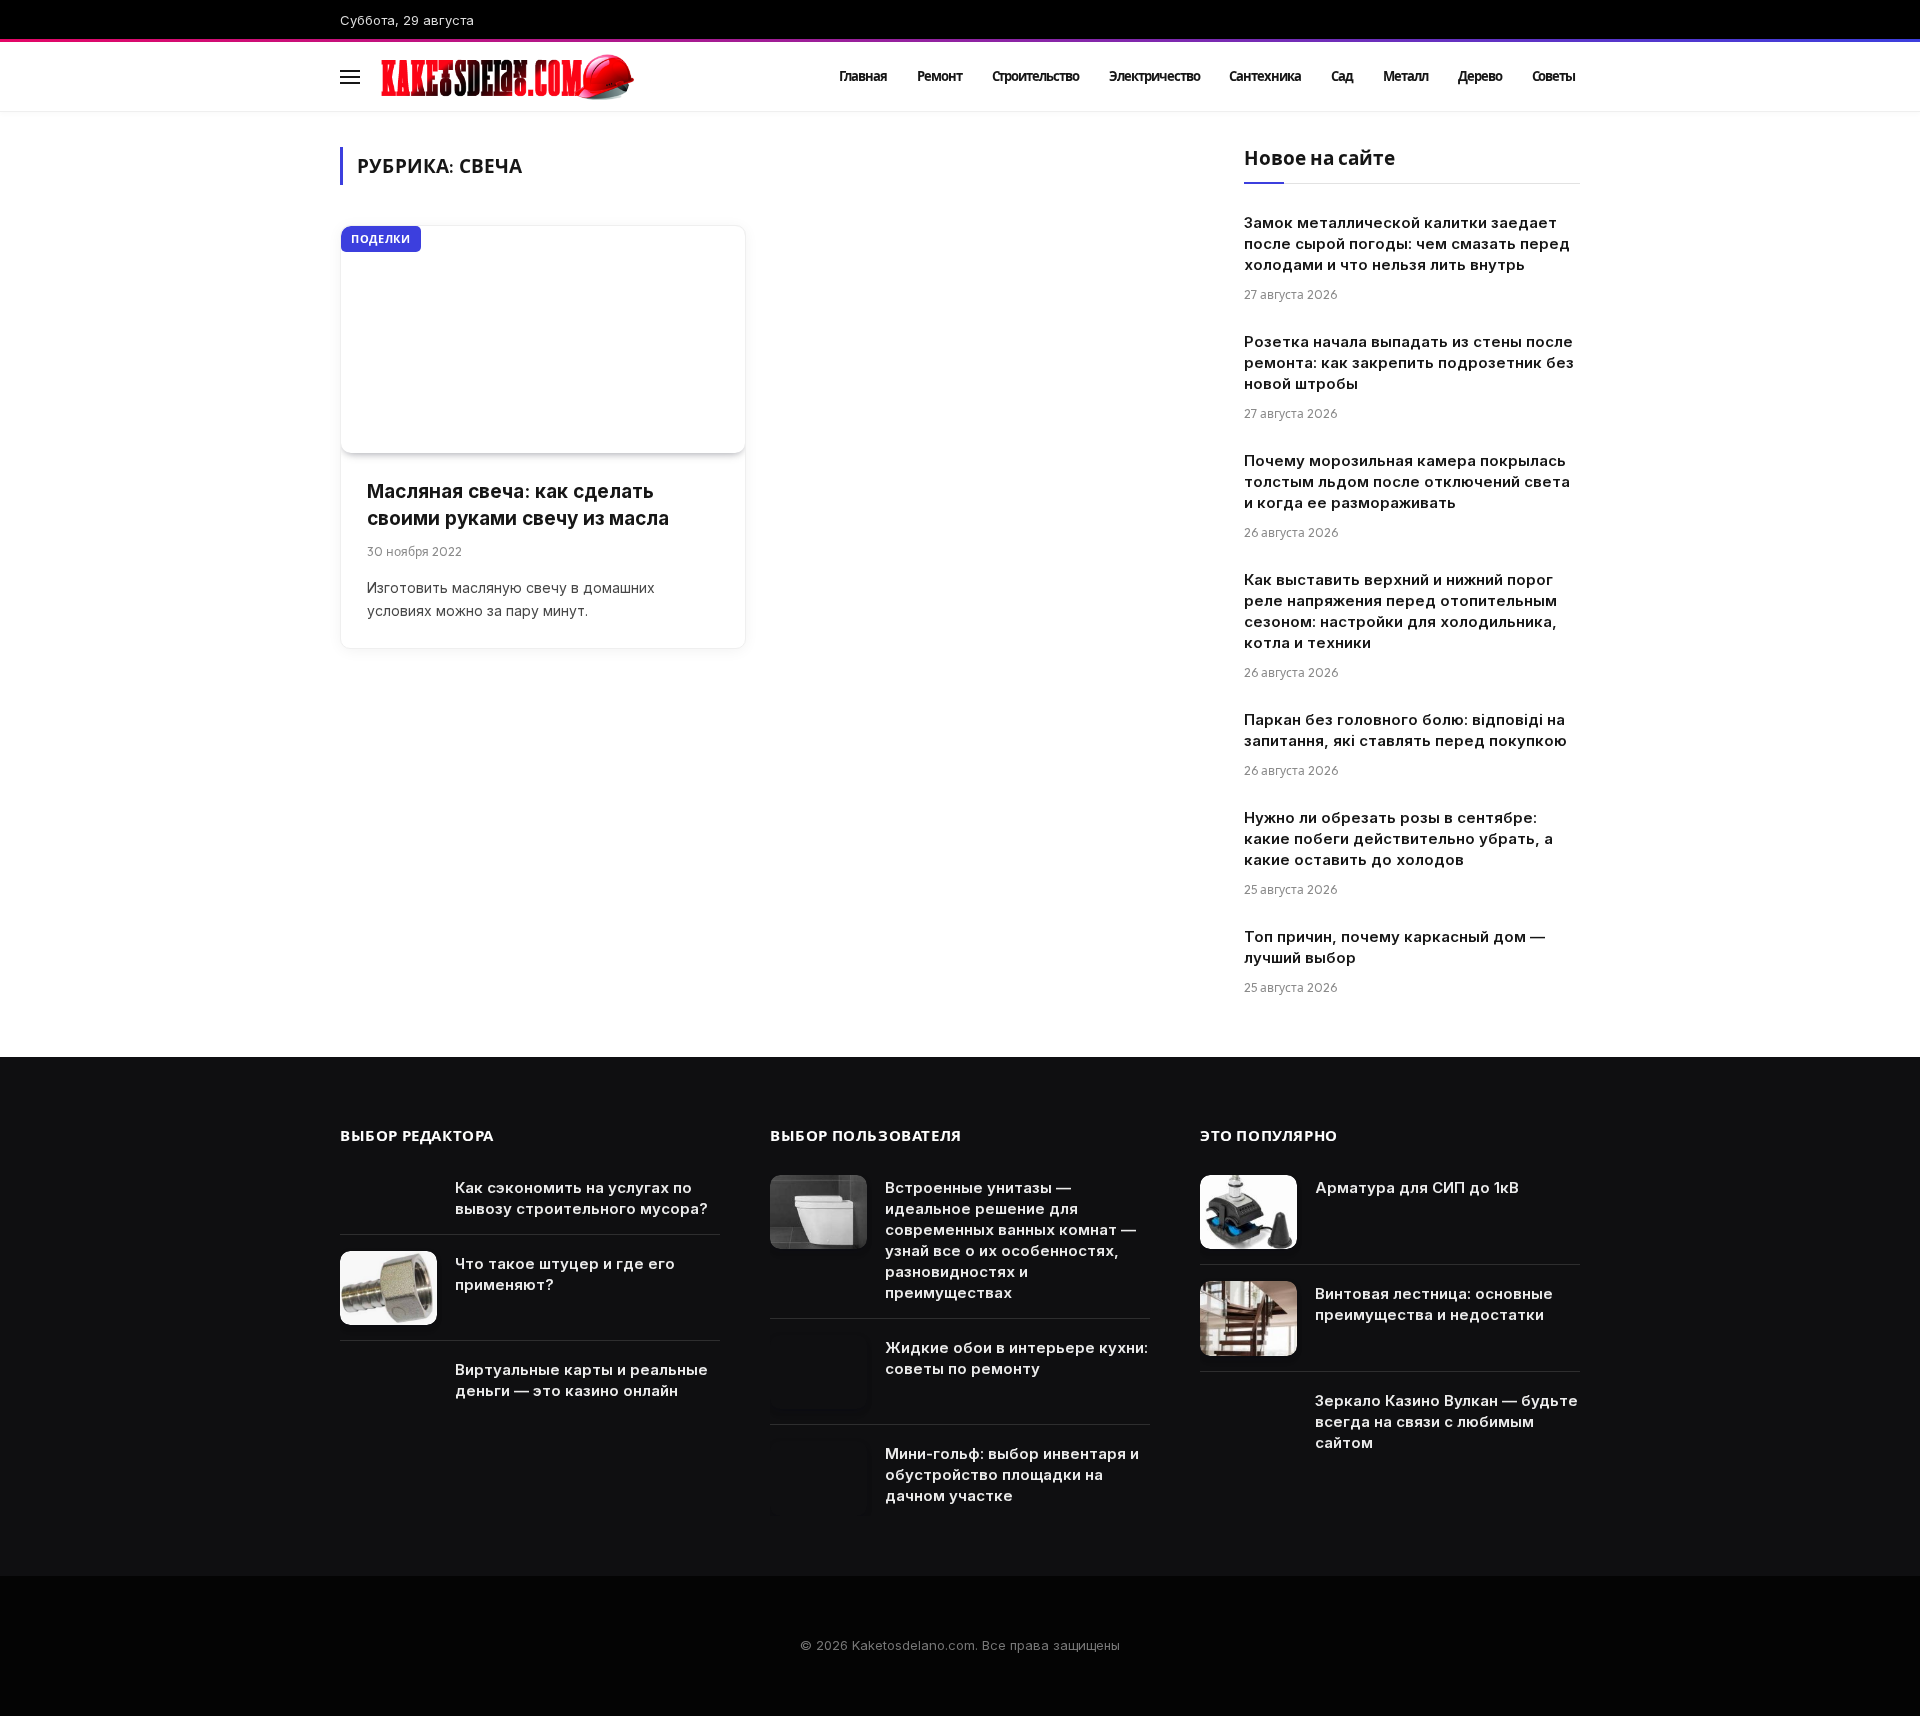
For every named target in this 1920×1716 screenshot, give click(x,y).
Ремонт (939, 76)
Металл (1405, 76)
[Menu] (350, 76)
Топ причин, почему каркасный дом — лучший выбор (1394, 947)
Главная (863, 76)
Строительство (1035, 76)
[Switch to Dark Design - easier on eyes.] (1541, 77)
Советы (1554, 76)
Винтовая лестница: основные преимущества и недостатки (1434, 1304)
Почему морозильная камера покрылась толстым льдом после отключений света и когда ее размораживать (1407, 481)
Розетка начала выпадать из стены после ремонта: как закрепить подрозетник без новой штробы (1409, 362)
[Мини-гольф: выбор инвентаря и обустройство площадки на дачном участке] (818, 1478)
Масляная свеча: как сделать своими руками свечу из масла (518, 505)
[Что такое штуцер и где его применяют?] (388, 1288)
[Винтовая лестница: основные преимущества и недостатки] (1248, 1318)
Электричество (1154, 76)
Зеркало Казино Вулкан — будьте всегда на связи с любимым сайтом (1446, 1421)
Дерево (1480, 76)
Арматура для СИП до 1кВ (1417, 1187)
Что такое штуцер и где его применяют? (565, 1274)
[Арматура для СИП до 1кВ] (1248, 1212)
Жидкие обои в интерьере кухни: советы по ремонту (1016, 1358)
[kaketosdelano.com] (582, 77)
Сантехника (1265, 76)
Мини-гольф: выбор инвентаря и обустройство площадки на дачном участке (1012, 1474)
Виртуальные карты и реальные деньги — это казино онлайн (581, 1380)
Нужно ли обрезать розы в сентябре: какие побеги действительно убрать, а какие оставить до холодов (1398, 838)
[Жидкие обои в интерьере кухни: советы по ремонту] (818, 1372)
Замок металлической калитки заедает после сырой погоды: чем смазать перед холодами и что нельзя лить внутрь (1407, 243)
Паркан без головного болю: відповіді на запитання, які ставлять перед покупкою (1405, 730)
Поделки (381, 239)
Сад (1342, 76)
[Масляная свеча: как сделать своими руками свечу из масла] (543, 339)
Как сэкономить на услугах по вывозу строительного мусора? (581, 1198)
